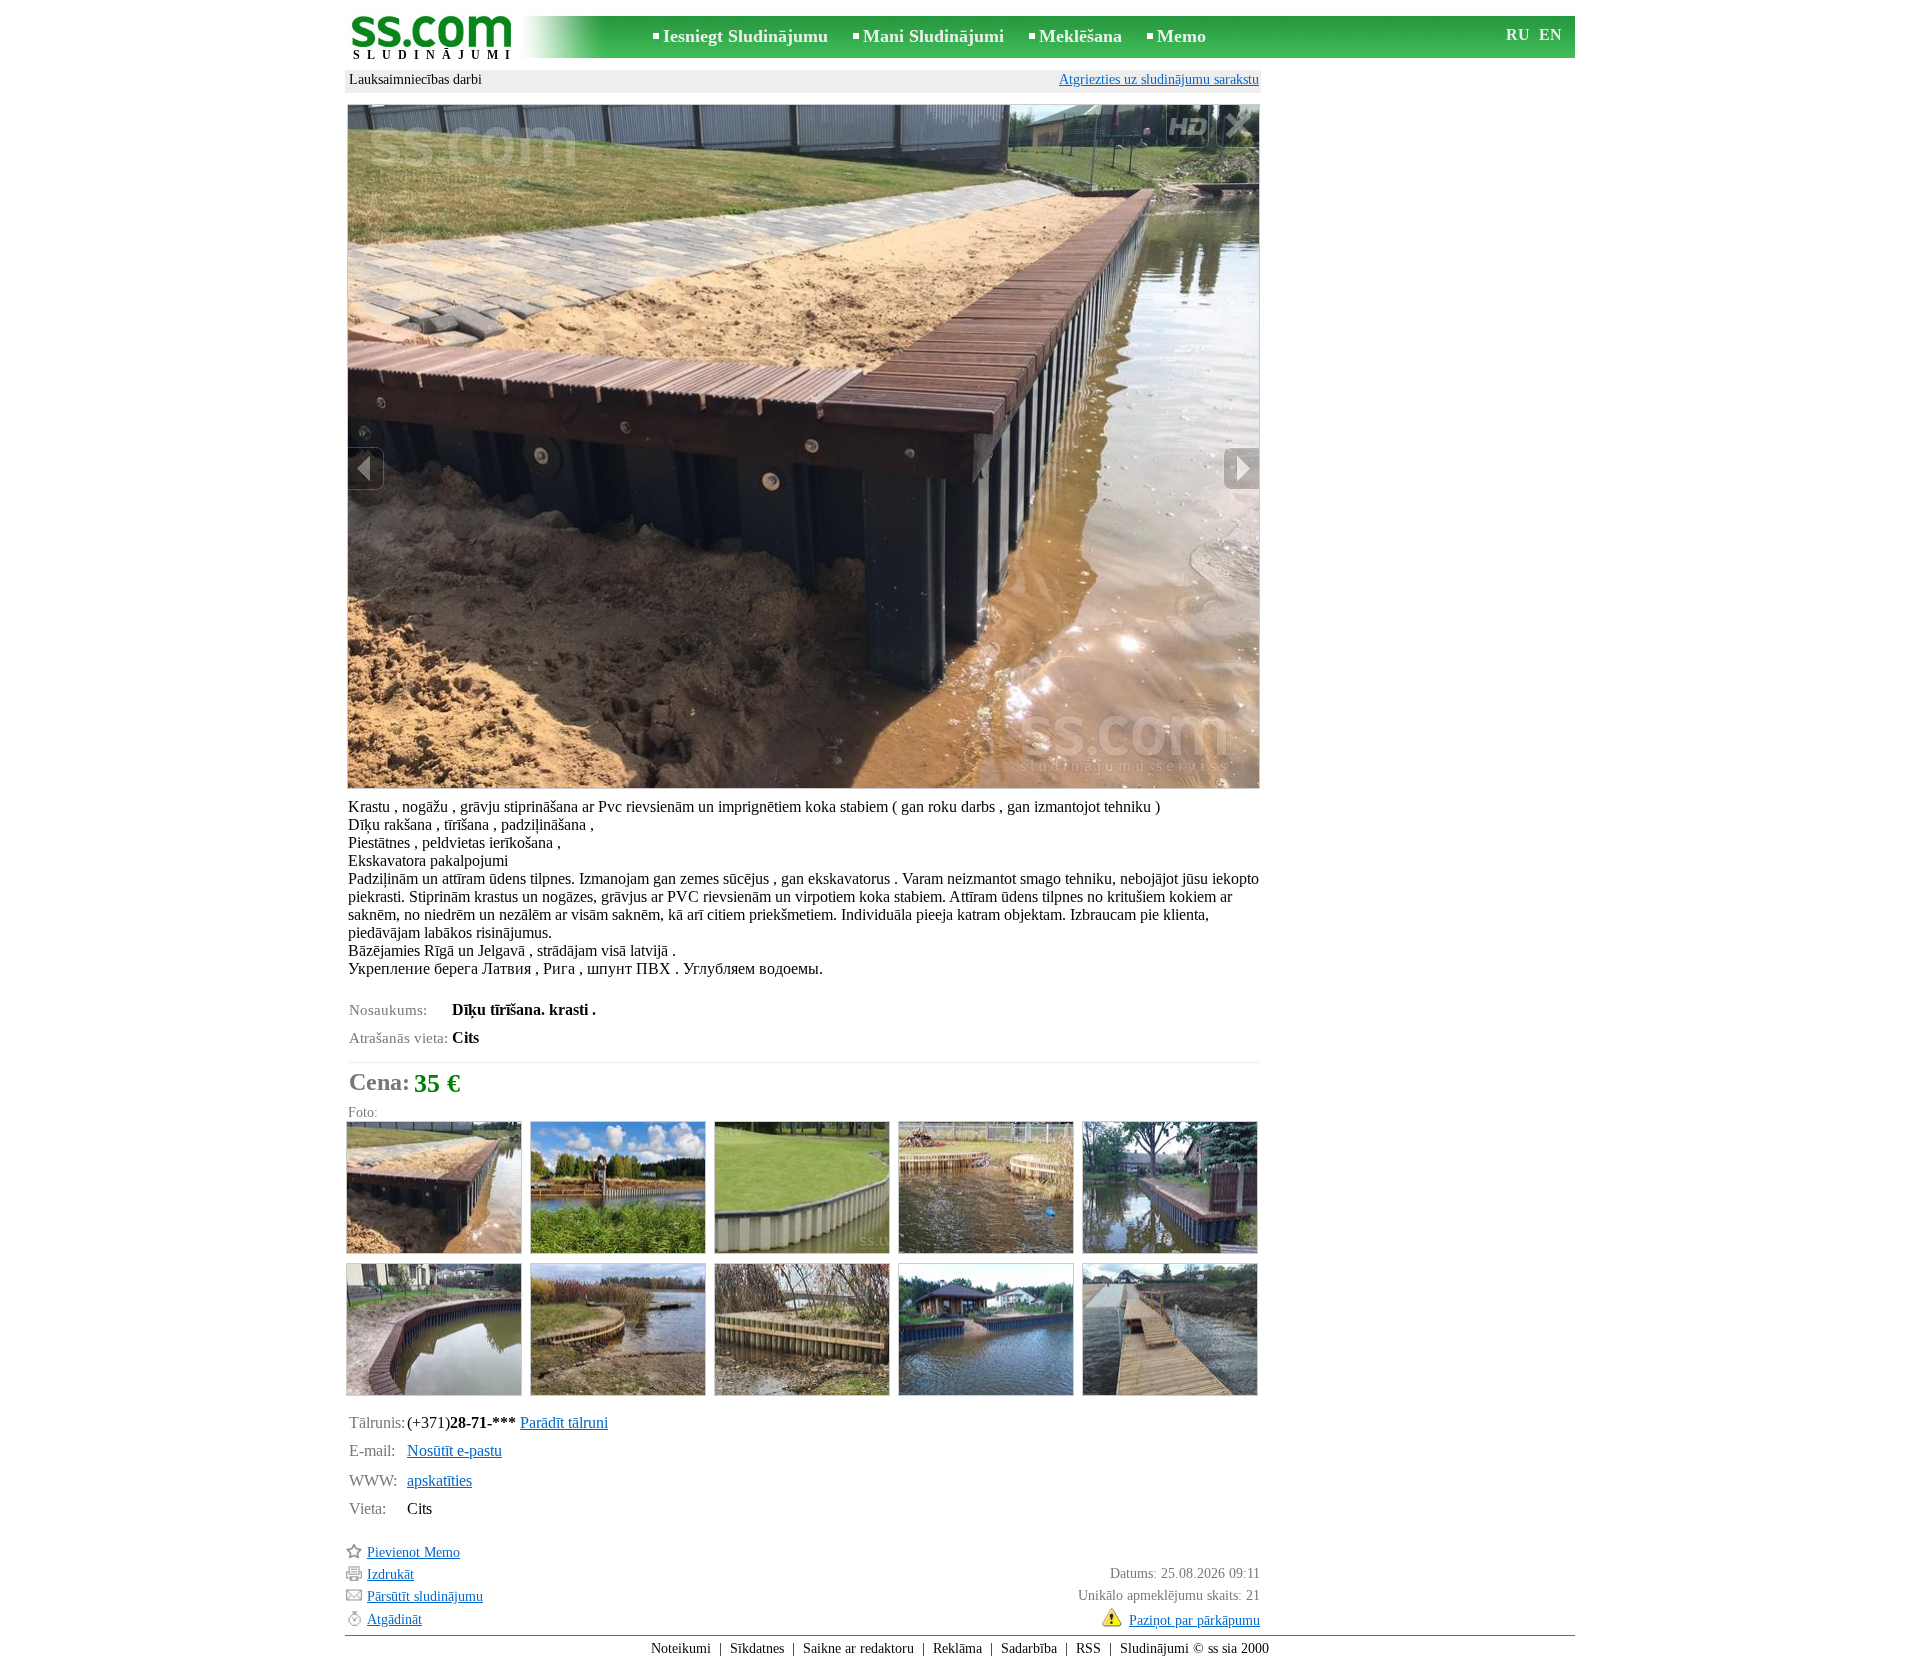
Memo (1181, 36)
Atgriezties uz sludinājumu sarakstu (1159, 79)
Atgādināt (394, 1619)
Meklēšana (1080, 36)
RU (1518, 34)
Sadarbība (1029, 1648)
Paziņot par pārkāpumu (1194, 1620)
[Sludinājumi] (435, 38)
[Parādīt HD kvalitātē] (803, 446)
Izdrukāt (390, 1574)
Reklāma (957, 1648)
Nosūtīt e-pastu (454, 1450)
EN (1550, 34)
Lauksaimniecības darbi (415, 79)
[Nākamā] (1241, 468)
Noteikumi (681, 1648)
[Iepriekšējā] (366, 468)
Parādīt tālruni (564, 1422)
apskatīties (439, 1480)
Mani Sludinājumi (933, 36)
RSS (1088, 1648)
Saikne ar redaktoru (858, 1648)
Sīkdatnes (757, 1648)
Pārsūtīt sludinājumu (425, 1596)
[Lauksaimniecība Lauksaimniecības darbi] (433, 1187)
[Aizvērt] (1237, 126)
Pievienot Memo (413, 1552)
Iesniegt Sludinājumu (745, 36)
